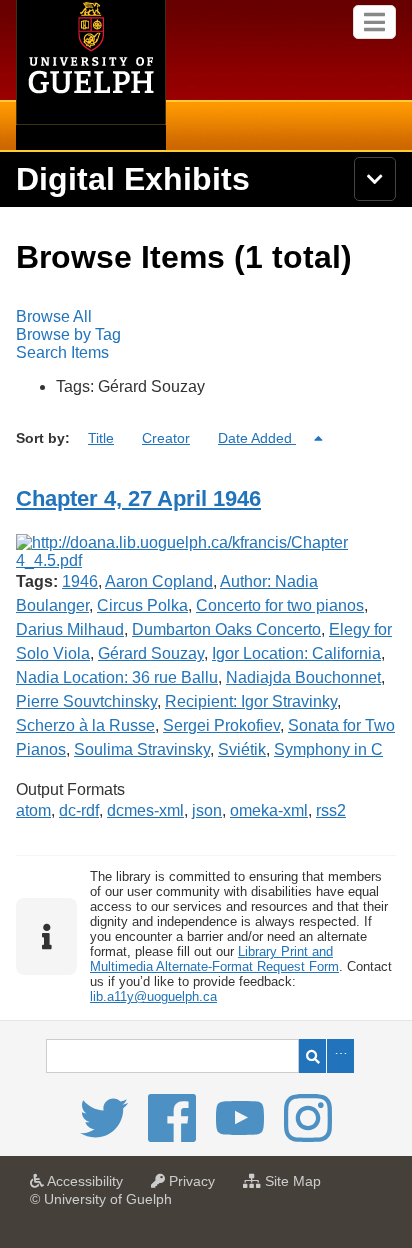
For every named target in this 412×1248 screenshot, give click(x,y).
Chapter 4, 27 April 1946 (138, 498)
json (207, 810)
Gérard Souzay (151, 653)
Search (312, 1056)
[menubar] (206, 335)
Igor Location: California (296, 653)
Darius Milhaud (70, 629)
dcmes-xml (145, 810)
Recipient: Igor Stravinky (251, 701)
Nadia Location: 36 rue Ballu (117, 677)
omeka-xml (269, 810)
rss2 (331, 810)
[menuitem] (206, 317)
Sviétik (242, 749)
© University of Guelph (101, 1199)
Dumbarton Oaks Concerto (226, 629)
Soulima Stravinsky (142, 749)
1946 (80, 581)
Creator (166, 438)
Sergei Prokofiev (221, 725)
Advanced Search (340, 1056)
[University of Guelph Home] (91, 75)
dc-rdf (79, 810)
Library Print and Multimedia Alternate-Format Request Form (214, 959)
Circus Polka (142, 605)
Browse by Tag (68, 334)
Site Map (296, 1187)
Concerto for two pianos (280, 605)
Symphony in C (328, 749)
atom (33, 810)
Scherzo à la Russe (85, 725)
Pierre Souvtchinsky (86, 701)
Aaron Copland (159, 581)
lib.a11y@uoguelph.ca (153, 996)
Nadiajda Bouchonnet (303, 677)
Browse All (54, 316)
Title (101, 438)
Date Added (257, 438)
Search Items (62, 352)
